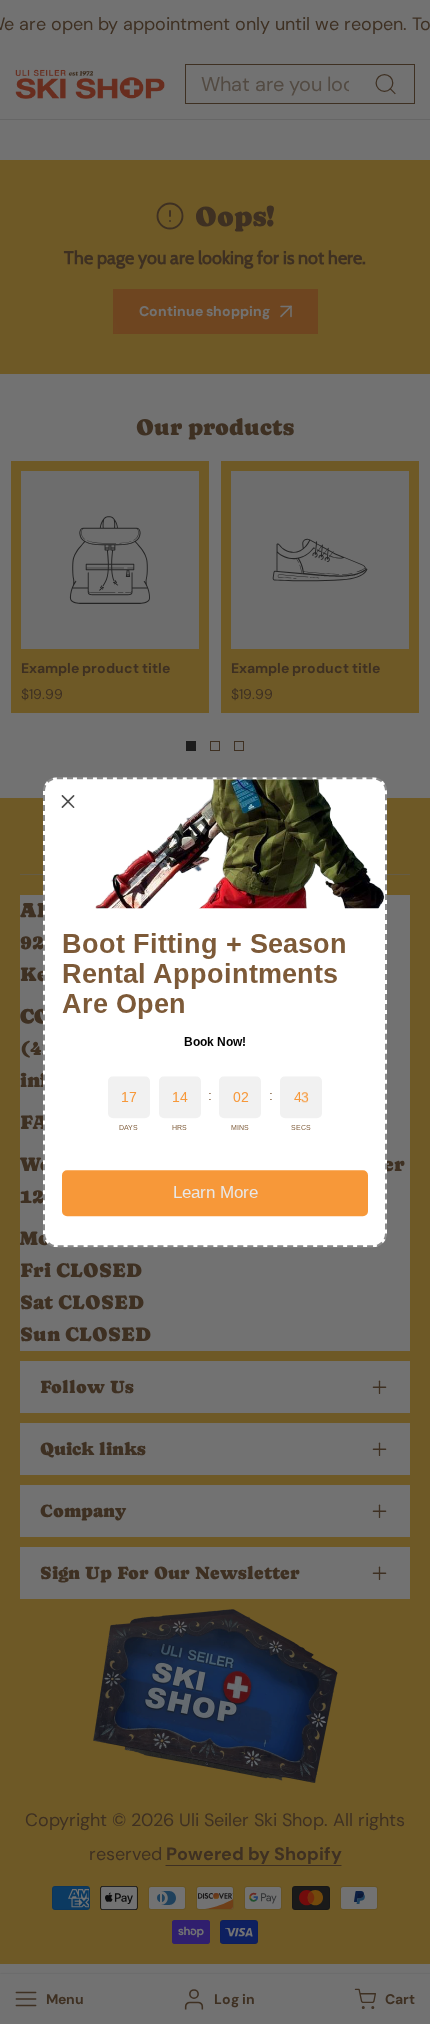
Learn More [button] (215, 1192)
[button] (68, 802)
